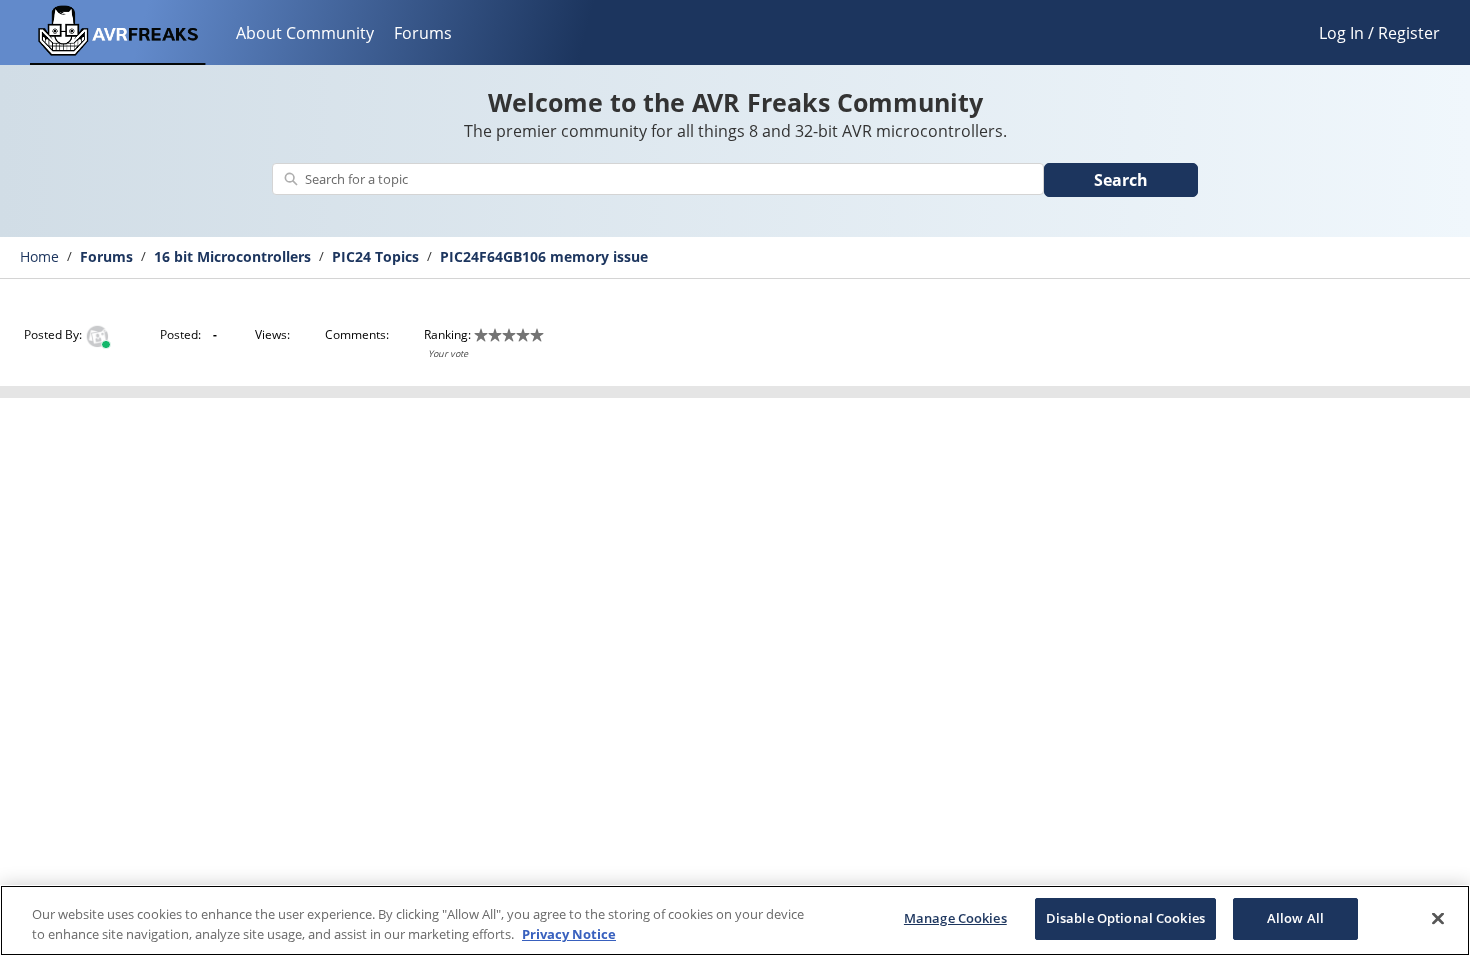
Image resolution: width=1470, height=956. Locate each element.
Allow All (1295, 918)
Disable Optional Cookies (1125, 918)
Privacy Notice (569, 934)
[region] (735, 920)
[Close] (1438, 918)
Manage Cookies (955, 918)
